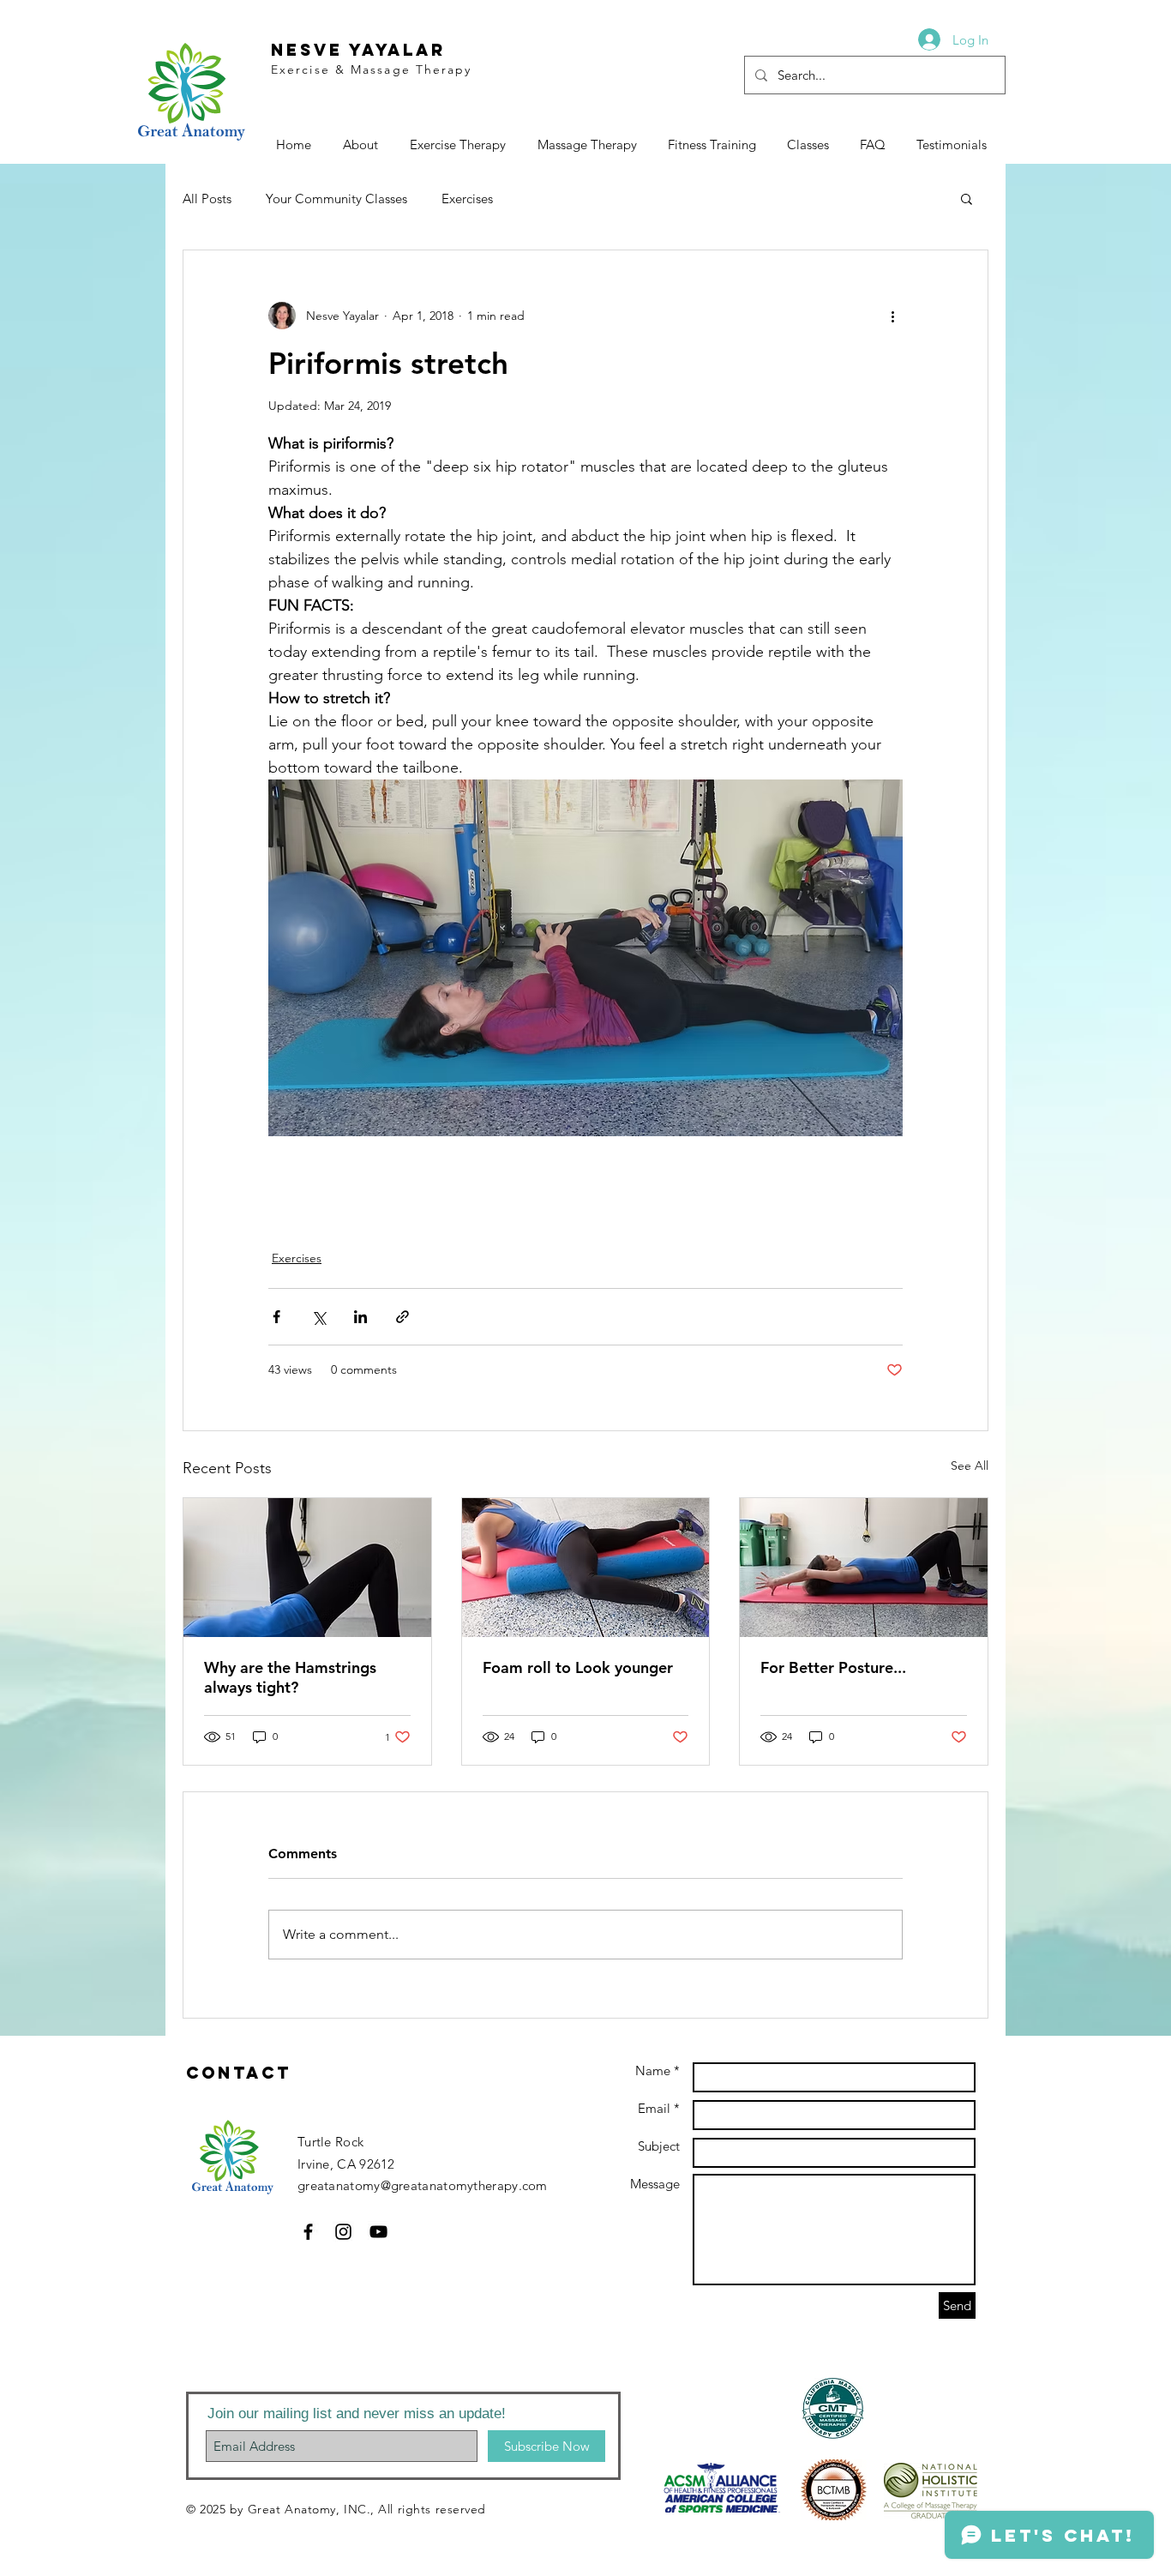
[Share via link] (402, 1317)
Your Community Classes (336, 199)
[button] (967, 198)
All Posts (207, 199)
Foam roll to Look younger (578, 1667)
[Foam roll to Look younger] (586, 1568)
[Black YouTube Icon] (378, 2232)
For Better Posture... (833, 1667)
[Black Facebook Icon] (308, 2232)
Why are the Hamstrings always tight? (290, 1677)
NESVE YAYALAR (358, 50)
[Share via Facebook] (276, 1317)
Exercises (467, 199)
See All (970, 1466)
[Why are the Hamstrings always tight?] (307, 1568)
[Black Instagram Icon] (343, 2232)
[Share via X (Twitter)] (318, 1317)
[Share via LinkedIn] (360, 1317)
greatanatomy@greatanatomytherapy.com (423, 2185)
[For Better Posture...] (864, 1568)
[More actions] (892, 316)
